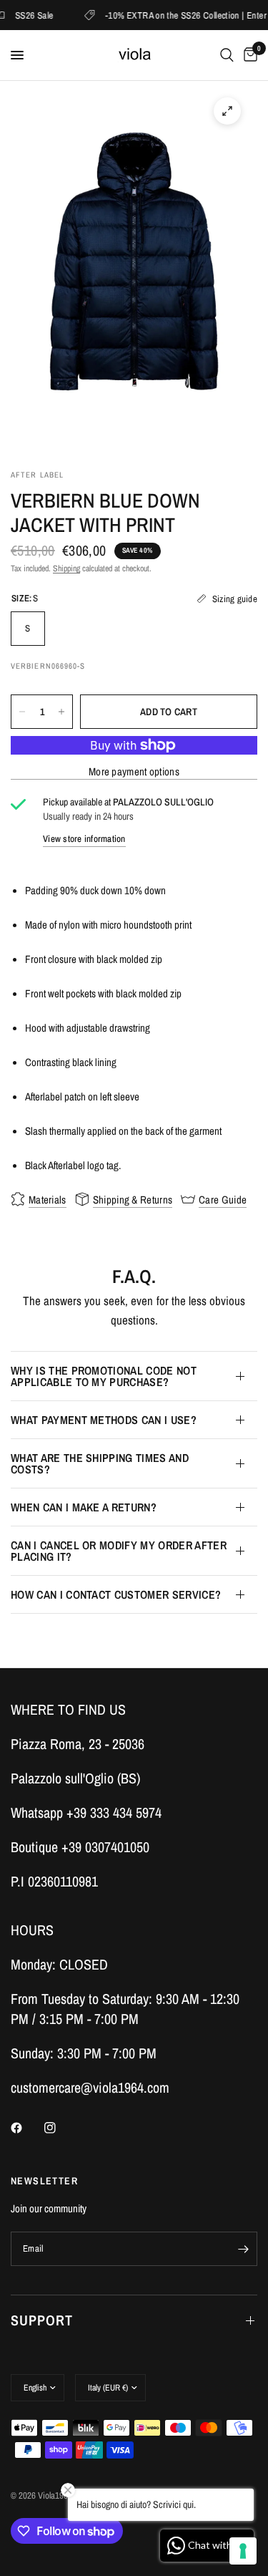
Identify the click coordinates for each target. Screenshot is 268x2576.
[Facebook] (26, 2128)
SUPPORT (42, 2320)
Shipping (66, 568)
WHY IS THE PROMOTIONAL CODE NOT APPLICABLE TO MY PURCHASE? (104, 1376)
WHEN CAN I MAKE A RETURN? (84, 1507)
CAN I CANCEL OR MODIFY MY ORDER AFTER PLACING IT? (119, 1551)
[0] (248, 55)
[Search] (227, 55)
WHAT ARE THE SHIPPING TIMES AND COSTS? (100, 1463)
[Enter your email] (243, 2249)
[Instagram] (60, 2128)
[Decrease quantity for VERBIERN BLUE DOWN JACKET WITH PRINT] (22, 712)
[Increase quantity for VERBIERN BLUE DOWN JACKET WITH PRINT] (61, 712)
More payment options (134, 771)
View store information (84, 839)
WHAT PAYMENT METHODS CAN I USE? (104, 1420)
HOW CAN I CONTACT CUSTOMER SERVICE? (116, 1594)
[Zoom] (227, 111)
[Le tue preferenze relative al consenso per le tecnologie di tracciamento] (243, 2551)
